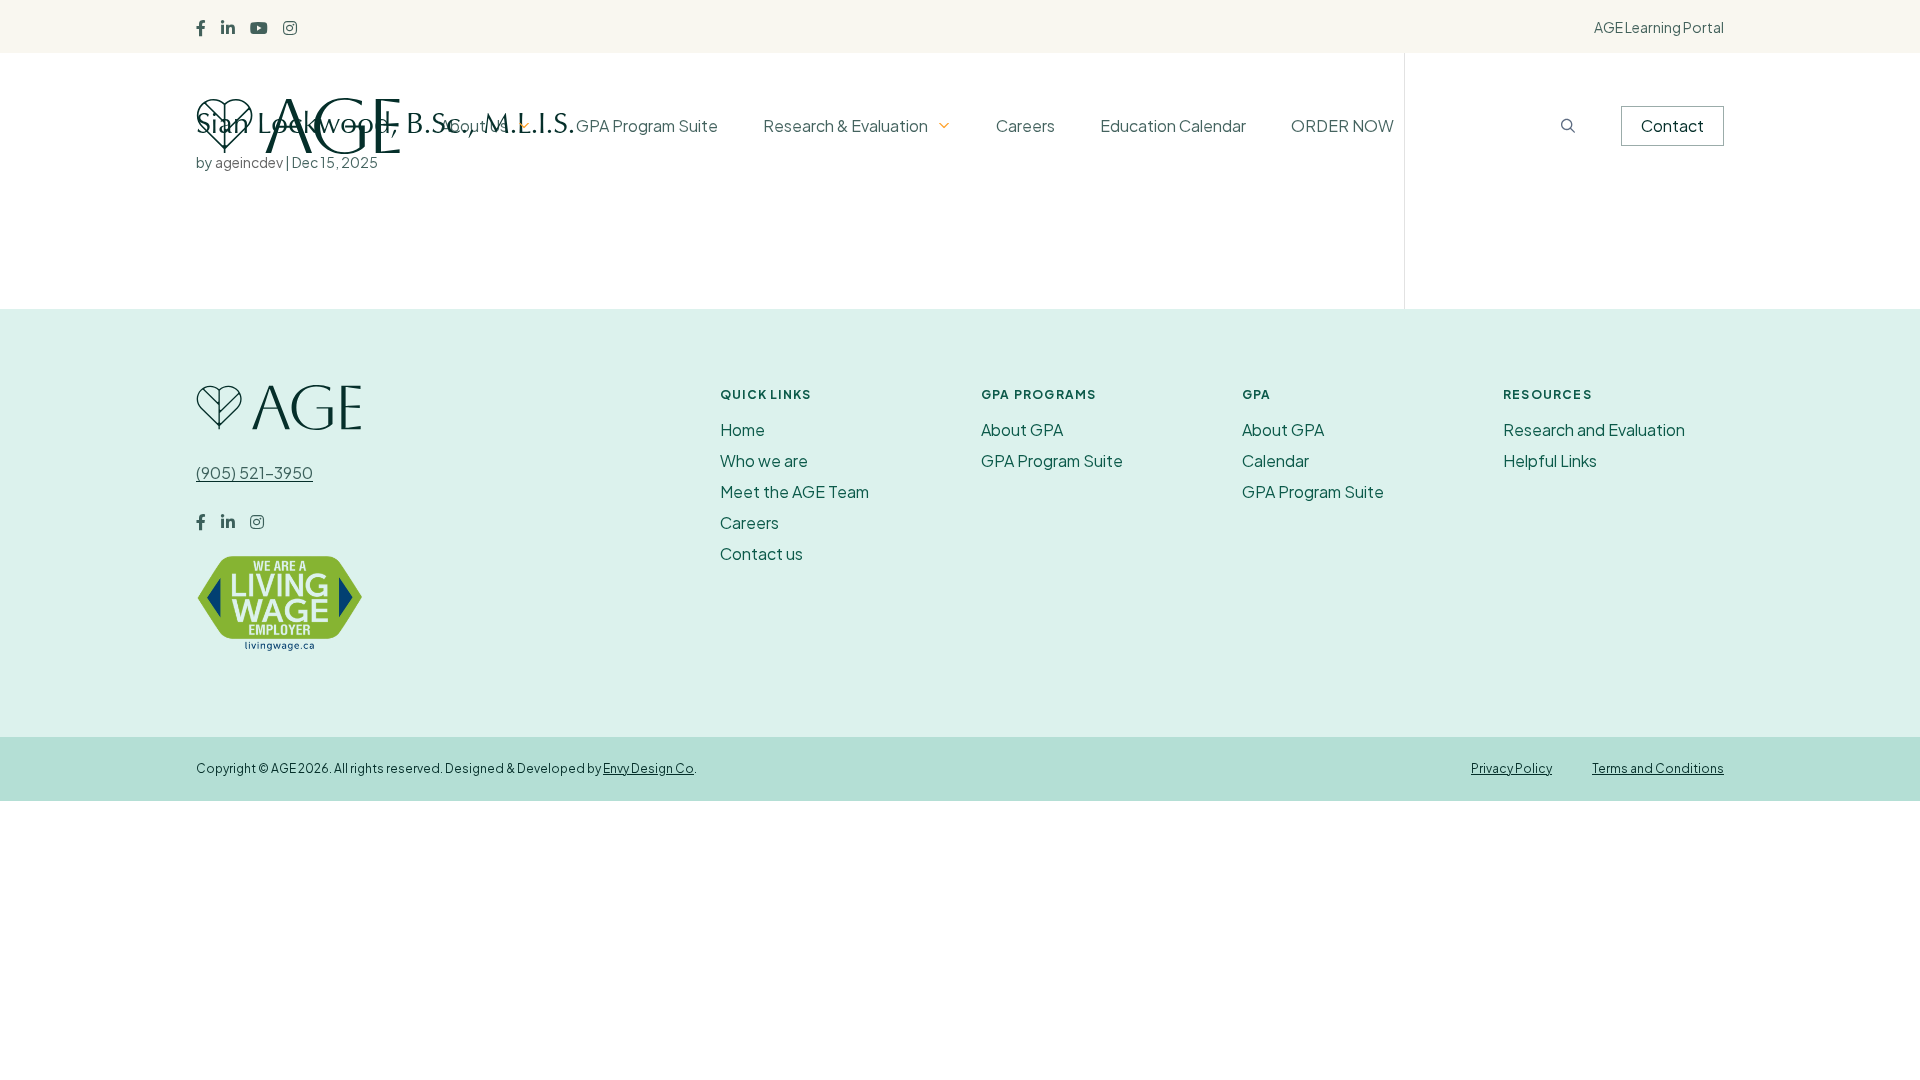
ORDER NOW (1342, 125)
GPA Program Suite (647, 125)
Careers (1025, 125)
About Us (474, 125)
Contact (1672, 125)
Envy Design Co (648, 768)
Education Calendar (1173, 125)
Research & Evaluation (845, 125)
